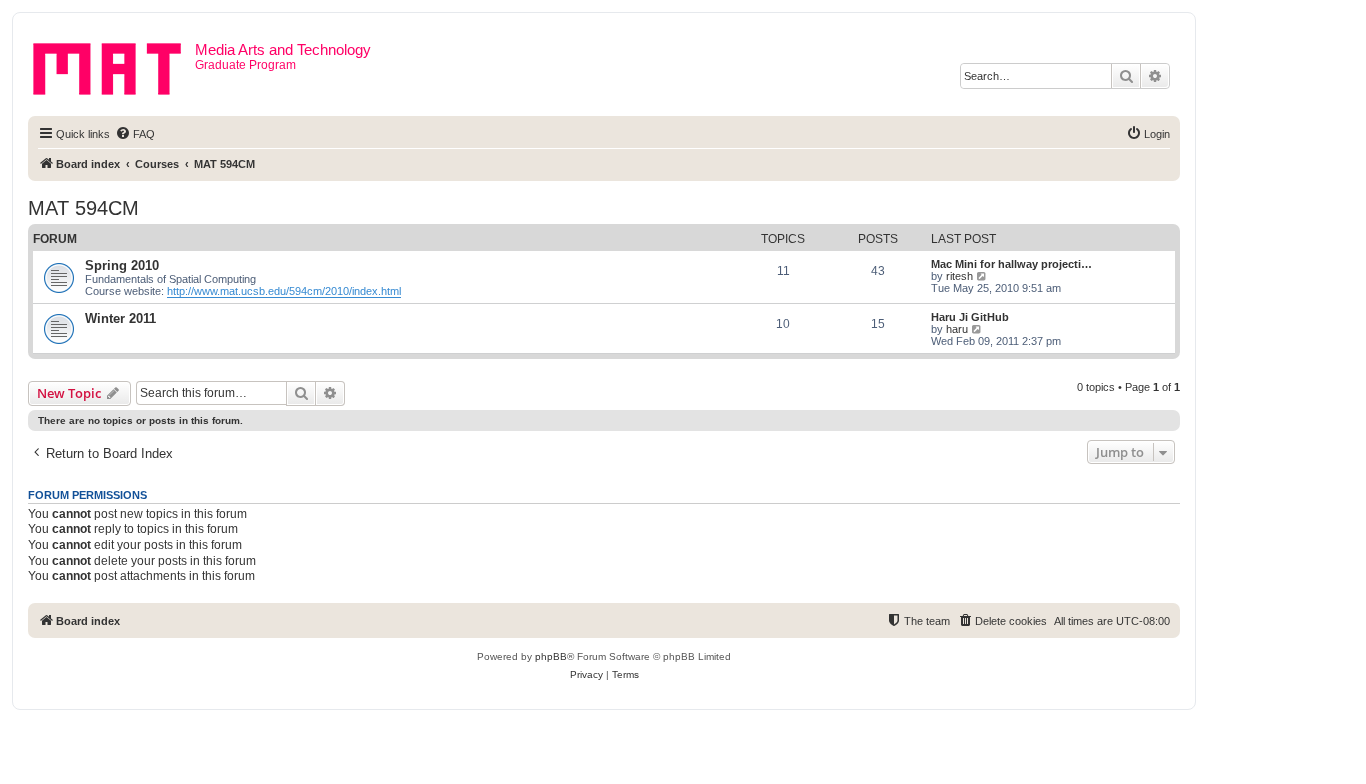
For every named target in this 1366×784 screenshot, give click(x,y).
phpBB (551, 656)
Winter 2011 (120, 318)
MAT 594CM (83, 208)
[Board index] (114, 65)
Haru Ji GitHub (970, 317)
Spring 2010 (122, 265)
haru (957, 329)
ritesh (959, 276)
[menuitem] (135, 134)
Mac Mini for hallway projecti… (1011, 264)
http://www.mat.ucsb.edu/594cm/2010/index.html (284, 291)
